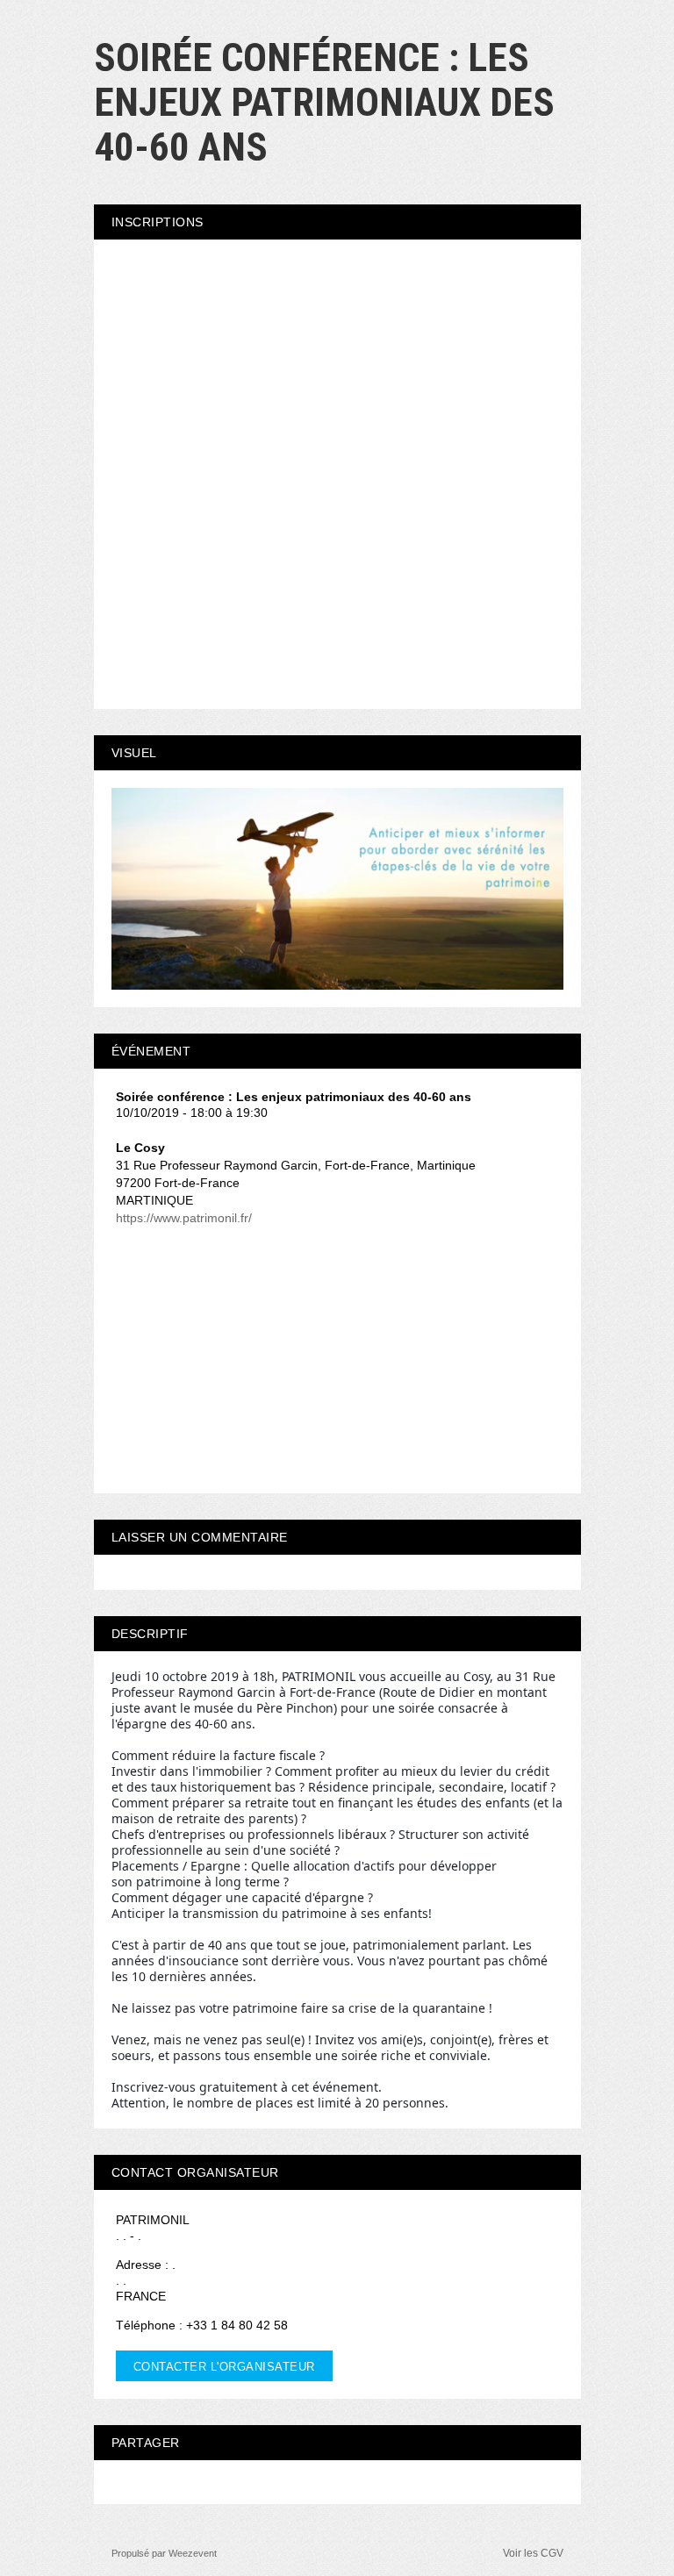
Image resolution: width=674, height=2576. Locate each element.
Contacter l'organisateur (224, 2367)
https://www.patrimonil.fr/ (184, 1218)
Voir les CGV (533, 2553)
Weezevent (193, 2553)
